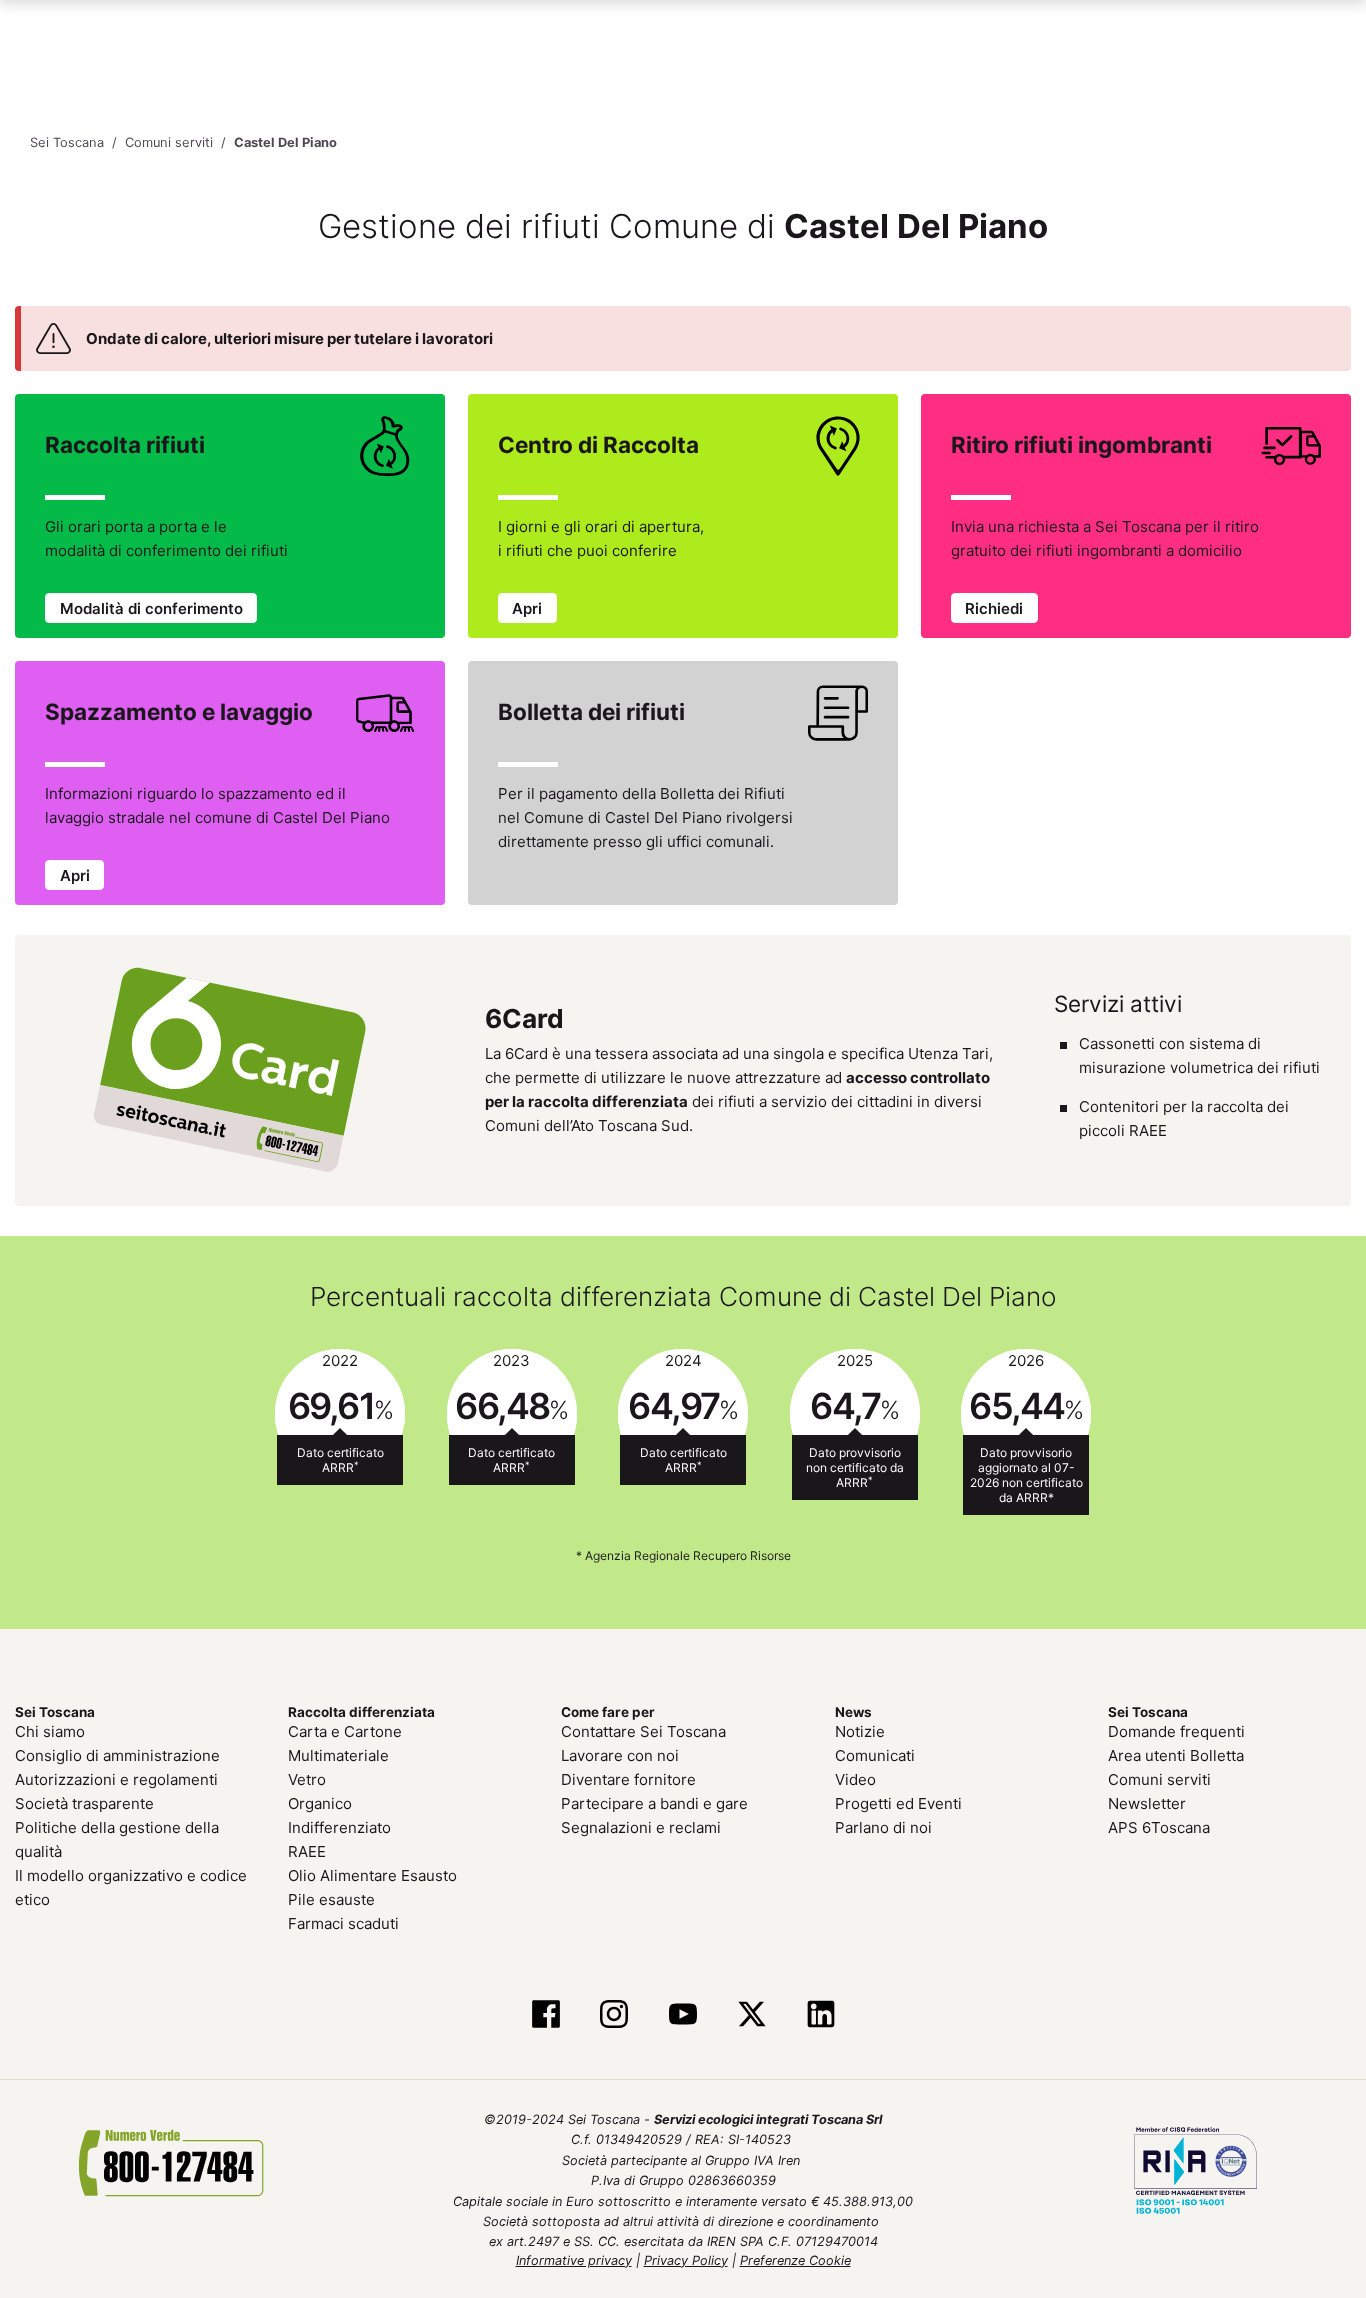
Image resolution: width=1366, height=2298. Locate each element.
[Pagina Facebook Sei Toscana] (545, 2015)
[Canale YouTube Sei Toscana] (683, 2015)
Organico (320, 1803)
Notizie (860, 1731)
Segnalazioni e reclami (641, 1827)
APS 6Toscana (1159, 1827)
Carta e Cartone (345, 1731)
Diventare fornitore (628, 1779)
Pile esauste (331, 1899)
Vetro (307, 1779)
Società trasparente (84, 1803)
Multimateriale (338, 1755)
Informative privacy (574, 2260)
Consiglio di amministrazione (117, 1755)
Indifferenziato (339, 1827)
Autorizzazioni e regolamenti (116, 1779)
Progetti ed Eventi (898, 1803)
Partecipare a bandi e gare (654, 1803)
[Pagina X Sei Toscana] (751, 2015)
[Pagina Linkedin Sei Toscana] (820, 2015)
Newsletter (1147, 1803)
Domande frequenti (1176, 1731)
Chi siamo (50, 1731)
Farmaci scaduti (343, 1923)
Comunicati (875, 1755)
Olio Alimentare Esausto (372, 1875)
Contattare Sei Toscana (643, 1731)
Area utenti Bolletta (1176, 1755)
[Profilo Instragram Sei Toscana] (614, 2015)
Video (855, 1779)
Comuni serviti (1159, 1779)
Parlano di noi (883, 1827)
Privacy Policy (686, 2260)
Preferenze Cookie (795, 2260)
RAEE (307, 1851)
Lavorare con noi (620, 1755)
